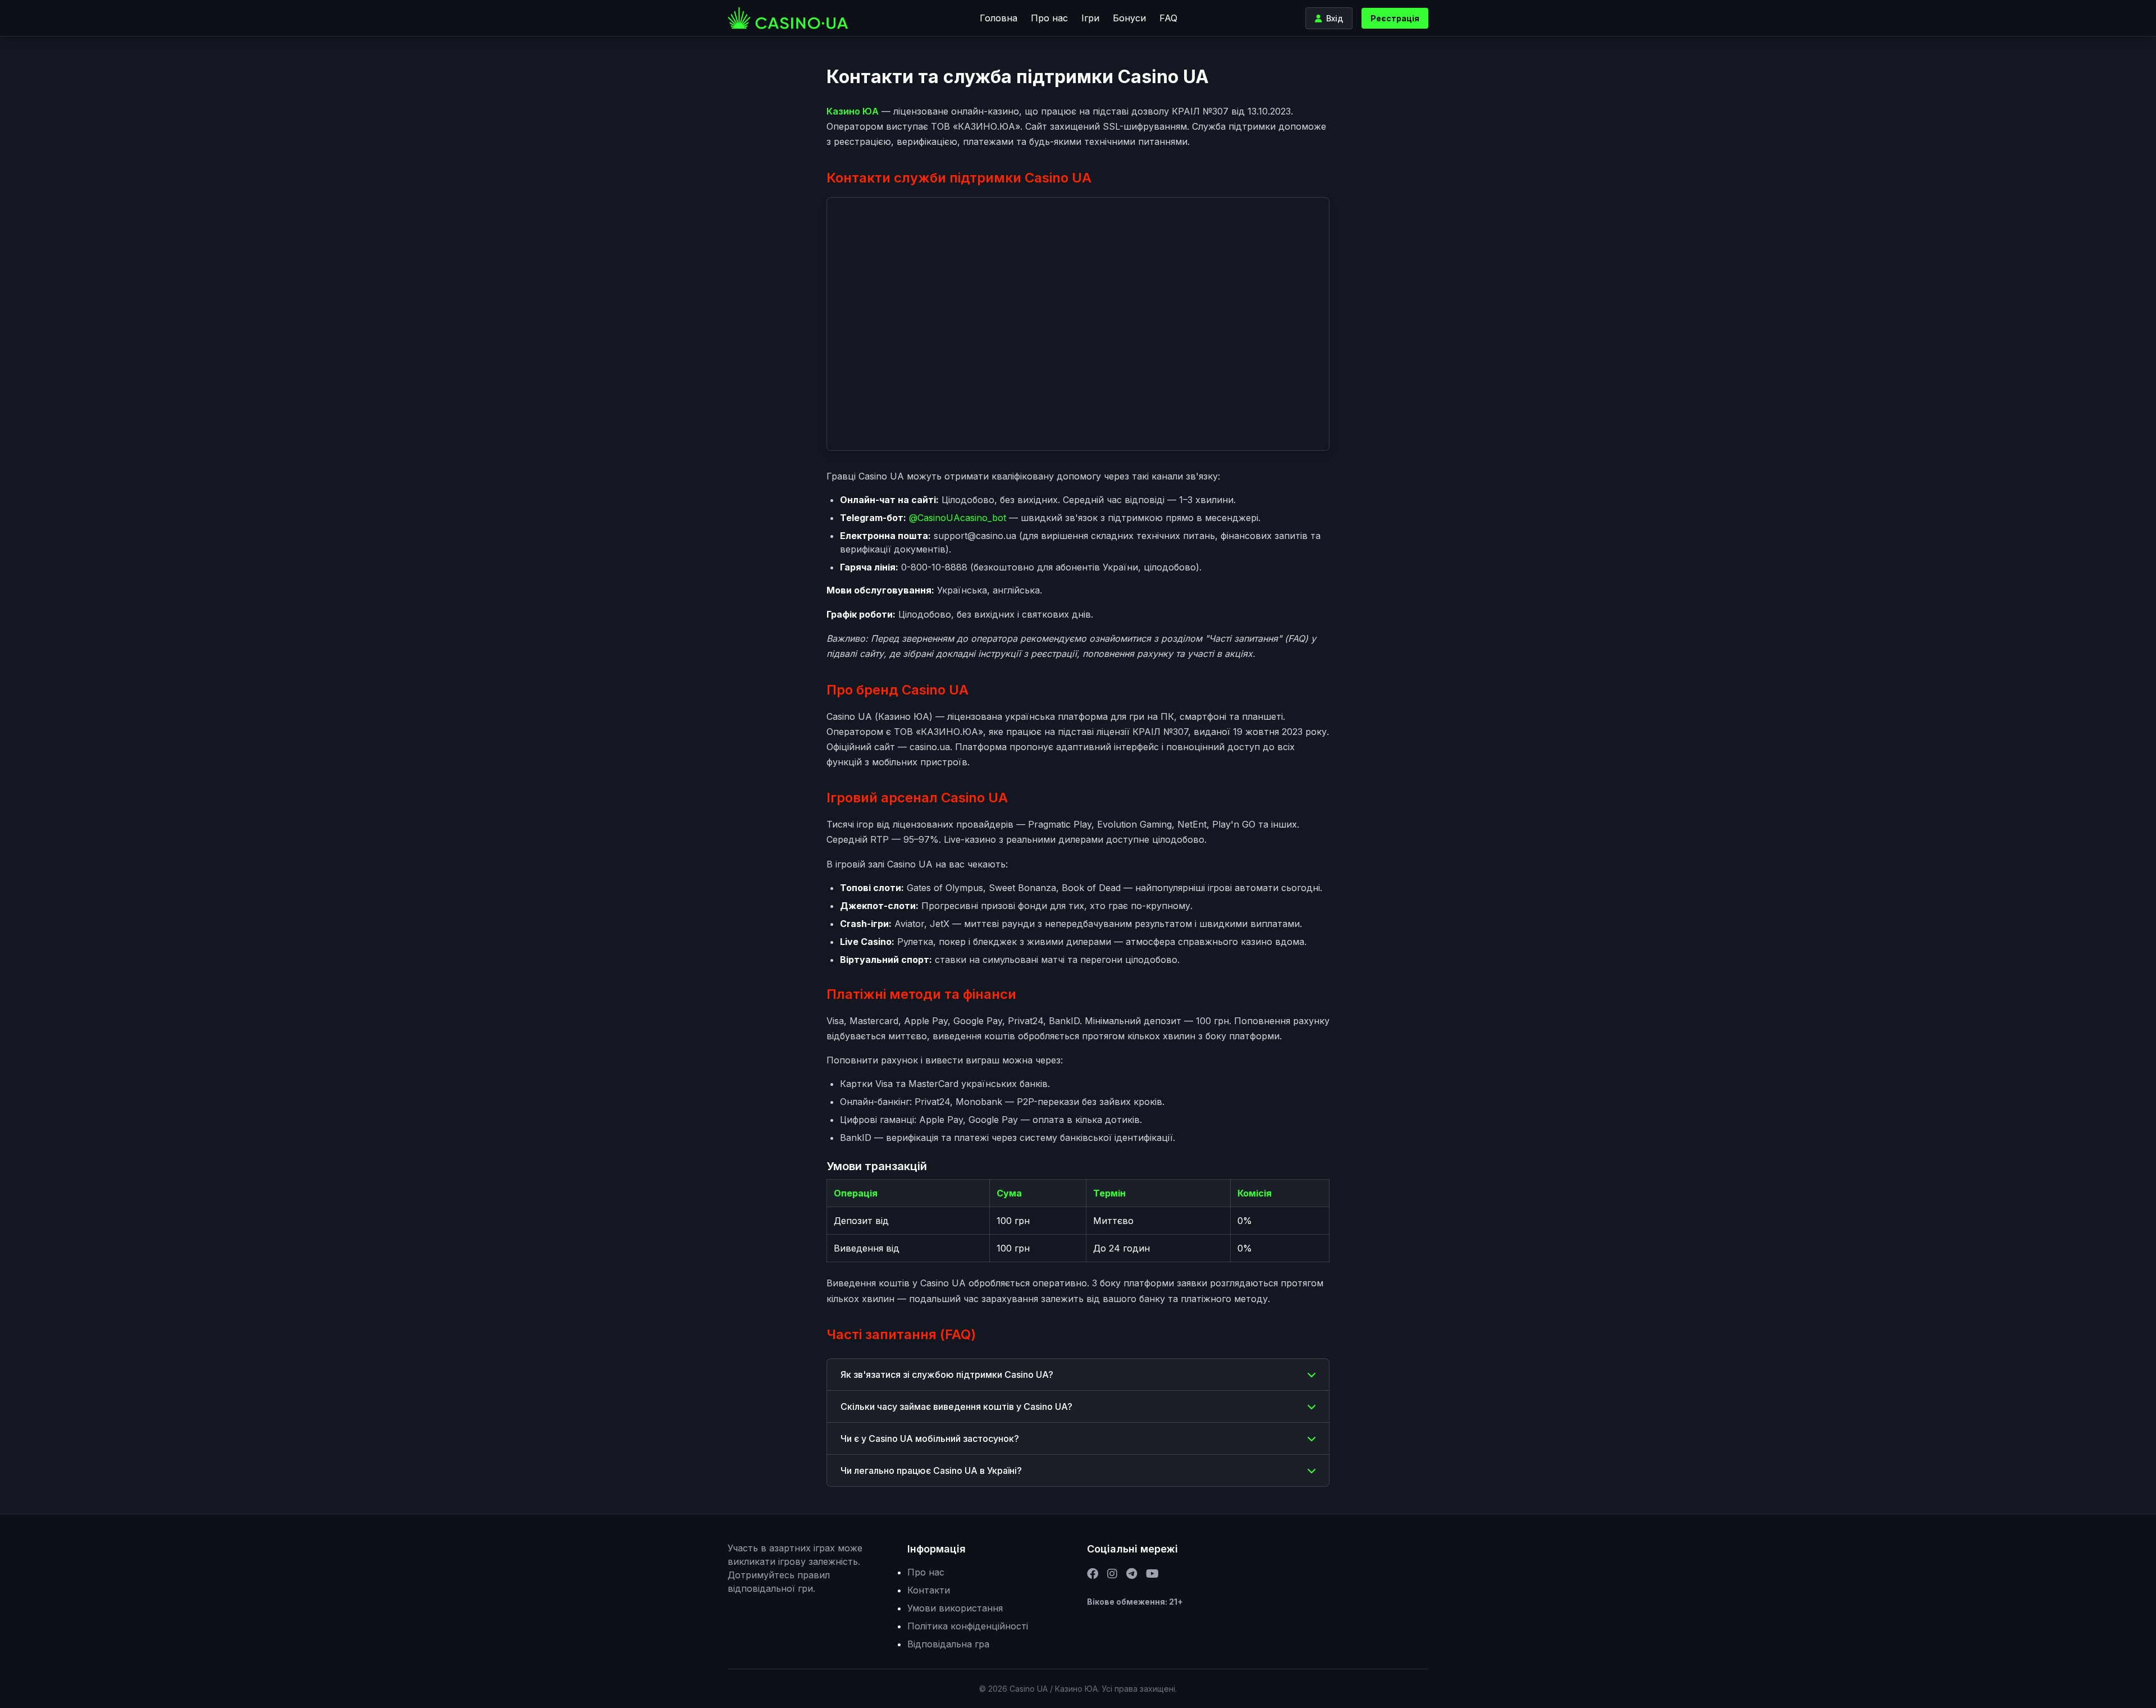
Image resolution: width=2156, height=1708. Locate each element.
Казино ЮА (853, 111)
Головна (999, 18)
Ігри (1090, 18)
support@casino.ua (975, 536)
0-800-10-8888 (934, 567)
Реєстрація (1395, 18)
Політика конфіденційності (968, 1626)
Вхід (1335, 18)
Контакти (929, 1590)
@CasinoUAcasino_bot (958, 518)
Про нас (1049, 18)
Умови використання (955, 1608)
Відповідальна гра (948, 1644)
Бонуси (1129, 18)
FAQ (1168, 18)
